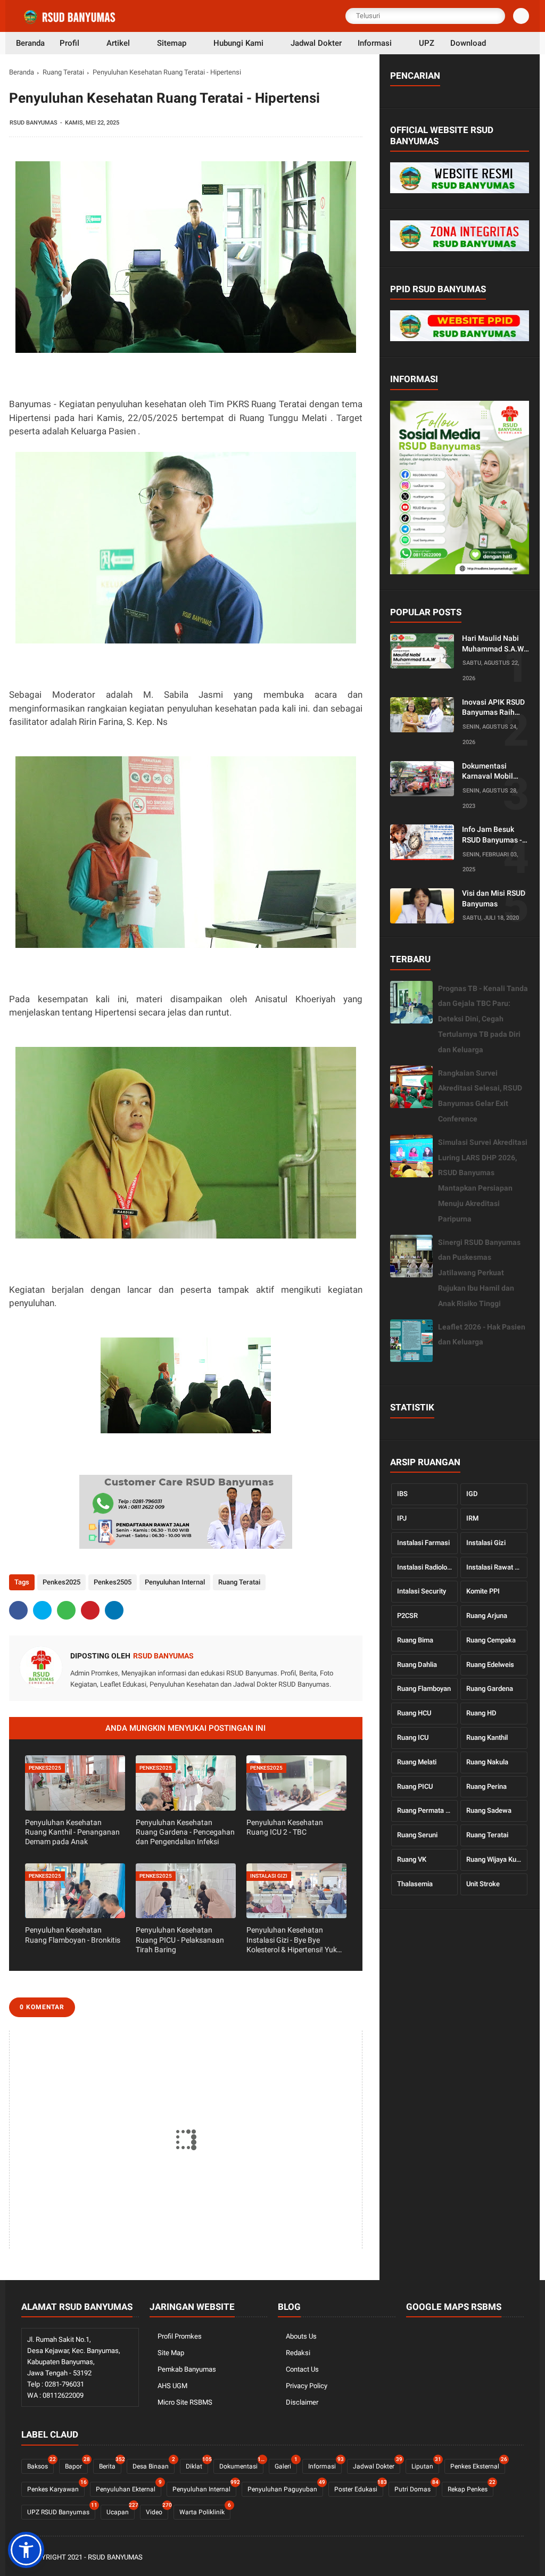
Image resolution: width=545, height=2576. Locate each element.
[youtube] (518, 2558)
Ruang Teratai (63, 72)
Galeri (286, 2464)
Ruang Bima (415, 1640)
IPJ (402, 1518)
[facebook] (18, 1610)
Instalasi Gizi (486, 1543)
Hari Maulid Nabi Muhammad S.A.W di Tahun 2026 (493, 644)
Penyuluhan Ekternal (129, 2487)
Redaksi (298, 2353)
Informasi (325, 2464)
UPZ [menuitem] (427, 43)
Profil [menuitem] (69, 43)
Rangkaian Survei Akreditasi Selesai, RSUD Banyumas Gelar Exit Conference (480, 1096)
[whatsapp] (66, 1610)
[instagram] (503, 2558)
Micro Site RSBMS (185, 2402)
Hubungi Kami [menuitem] (238, 43)
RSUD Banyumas (115, 2557)
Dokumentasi (241, 2464)
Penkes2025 (61, 1582)
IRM (472, 1518)
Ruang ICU (413, 1737)
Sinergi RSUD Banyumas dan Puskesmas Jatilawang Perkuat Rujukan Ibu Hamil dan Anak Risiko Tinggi (479, 1273)
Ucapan (121, 2510)
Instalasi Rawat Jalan (497, 1567)
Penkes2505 (113, 1582)
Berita (110, 2464)
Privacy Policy (307, 2386)
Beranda (22, 72)
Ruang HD (481, 1713)
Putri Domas (415, 2487)
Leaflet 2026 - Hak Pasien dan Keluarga (482, 1335)
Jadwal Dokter (377, 2464)
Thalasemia (415, 1884)
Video (157, 2510)
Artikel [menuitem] (118, 43)
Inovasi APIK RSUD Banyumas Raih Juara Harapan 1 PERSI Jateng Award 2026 (493, 708)
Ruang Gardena (490, 1689)
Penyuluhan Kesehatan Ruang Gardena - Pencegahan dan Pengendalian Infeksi (185, 1832)
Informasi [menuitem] (375, 43)
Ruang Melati (417, 1762)
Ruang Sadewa (489, 1810)
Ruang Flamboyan (424, 1689)
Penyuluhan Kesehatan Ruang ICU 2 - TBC (285, 1827)
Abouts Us (301, 2336)
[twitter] (42, 1610)
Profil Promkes (180, 2336)
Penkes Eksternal (478, 2464)
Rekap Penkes (470, 2487)
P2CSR (407, 1616)
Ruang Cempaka (491, 1640)
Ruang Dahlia (417, 1665)
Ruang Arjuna (487, 1616)
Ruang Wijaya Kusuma (497, 1859)
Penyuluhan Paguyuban (285, 2487)
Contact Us (302, 2369)
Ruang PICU (415, 1786)
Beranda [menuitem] (30, 43)
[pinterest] (90, 1610)
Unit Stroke (483, 1884)
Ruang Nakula (487, 1762)
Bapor (76, 2464)
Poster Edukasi (359, 2487)
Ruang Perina (486, 1786)
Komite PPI (483, 1591)
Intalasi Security (422, 1591)
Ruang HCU (414, 1713)
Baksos (40, 2464)
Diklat (197, 2464)
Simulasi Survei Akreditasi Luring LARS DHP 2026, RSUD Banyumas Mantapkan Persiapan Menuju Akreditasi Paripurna (483, 1180)
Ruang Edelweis (490, 1665)
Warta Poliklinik (205, 2510)
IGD (472, 1494)
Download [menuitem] (468, 43)
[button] (26, 2550)
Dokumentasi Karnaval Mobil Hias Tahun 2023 (490, 772)
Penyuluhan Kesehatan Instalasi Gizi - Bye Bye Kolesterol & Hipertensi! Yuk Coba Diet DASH (292, 1940)
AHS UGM (172, 2386)
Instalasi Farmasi (423, 1543)
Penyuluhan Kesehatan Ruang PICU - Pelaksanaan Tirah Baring (180, 1939)
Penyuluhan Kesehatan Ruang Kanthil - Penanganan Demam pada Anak (72, 1832)
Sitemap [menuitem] (172, 43)
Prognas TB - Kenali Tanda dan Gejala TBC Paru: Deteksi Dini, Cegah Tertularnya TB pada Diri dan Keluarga (483, 1019)
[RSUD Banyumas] (70, 22)
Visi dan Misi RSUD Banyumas (494, 898)
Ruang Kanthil (487, 1737)
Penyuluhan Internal (175, 1582)
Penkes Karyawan (56, 2487)
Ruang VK (412, 1859)
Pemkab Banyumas (187, 2369)
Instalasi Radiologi (425, 1567)
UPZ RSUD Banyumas (61, 2510)
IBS (402, 1494)
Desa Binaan (154, 2464)
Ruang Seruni (417, 1835)
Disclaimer (302, 2402)
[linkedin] (114, 1610)
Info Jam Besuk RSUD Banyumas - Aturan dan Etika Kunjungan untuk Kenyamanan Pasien (492, 835)
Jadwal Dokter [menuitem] (316, 43)
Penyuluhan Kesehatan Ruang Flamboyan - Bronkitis (73, 1935)
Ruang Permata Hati (427, 1810)
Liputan (425, 2464)
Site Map (171, 2353)
